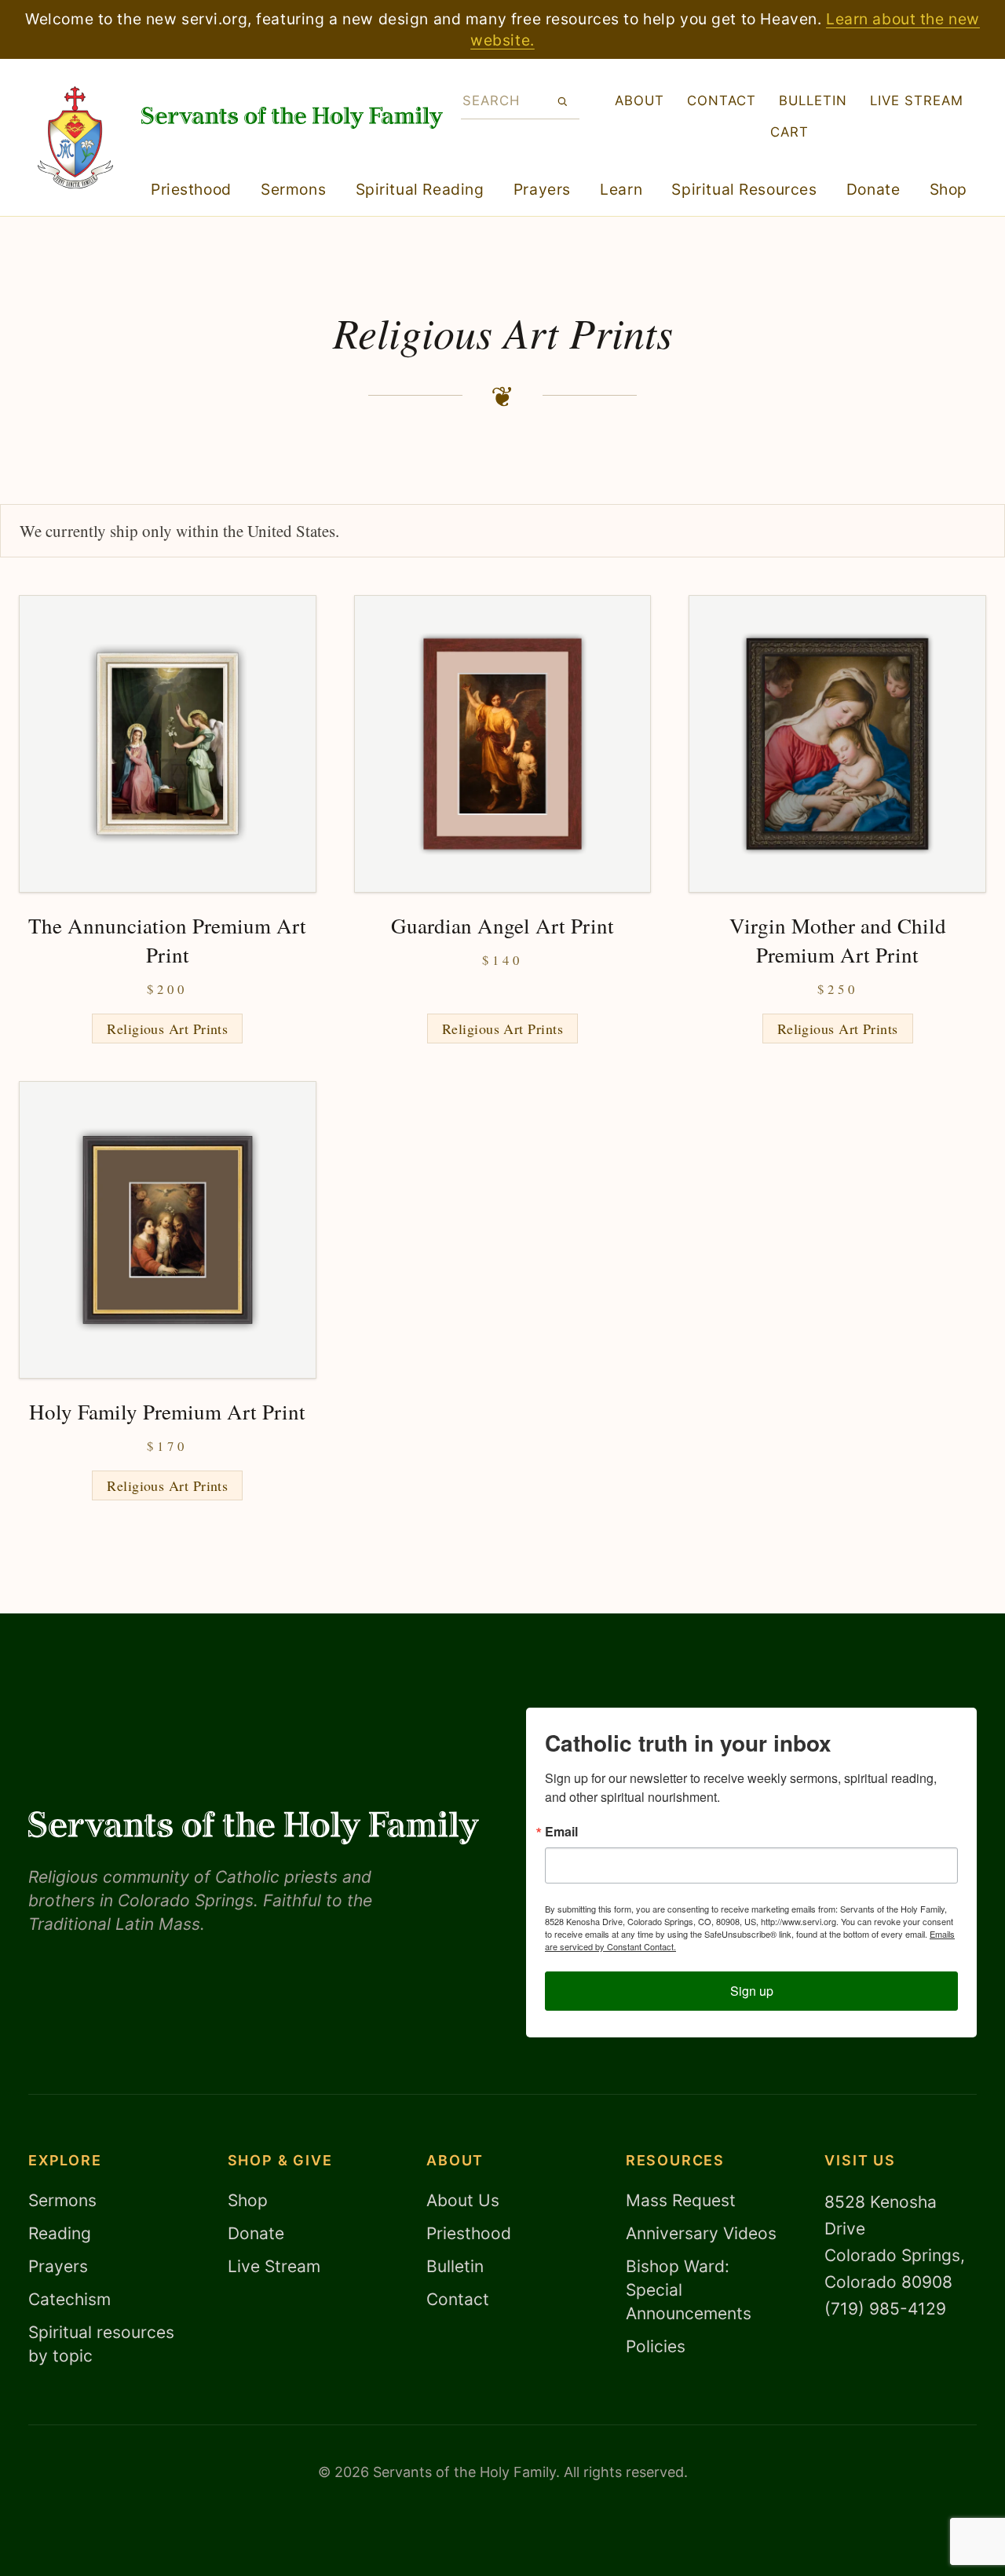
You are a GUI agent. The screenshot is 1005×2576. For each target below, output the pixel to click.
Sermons (293, 189)
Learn (621, 189)
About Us (463, 2200)
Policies (656, 2346)
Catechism (69, 2299)
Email (561, 1832)
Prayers (542, 189)
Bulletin (813, 100)
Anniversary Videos (701, 2233)
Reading (60, 2233)
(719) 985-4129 (885, 2309)
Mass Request (681, 2200)
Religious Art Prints (167, 1029)
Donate (873, 189)
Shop (948, 189)
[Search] (563, 101)
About (640, 100)
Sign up (752, 1991)
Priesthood (191, 189)
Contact (722, 100)
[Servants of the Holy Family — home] (292, 118)
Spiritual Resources (744, 189)
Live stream (917, 100)
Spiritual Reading (420, 189)
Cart (789, 132)
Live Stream (274, 2266)
